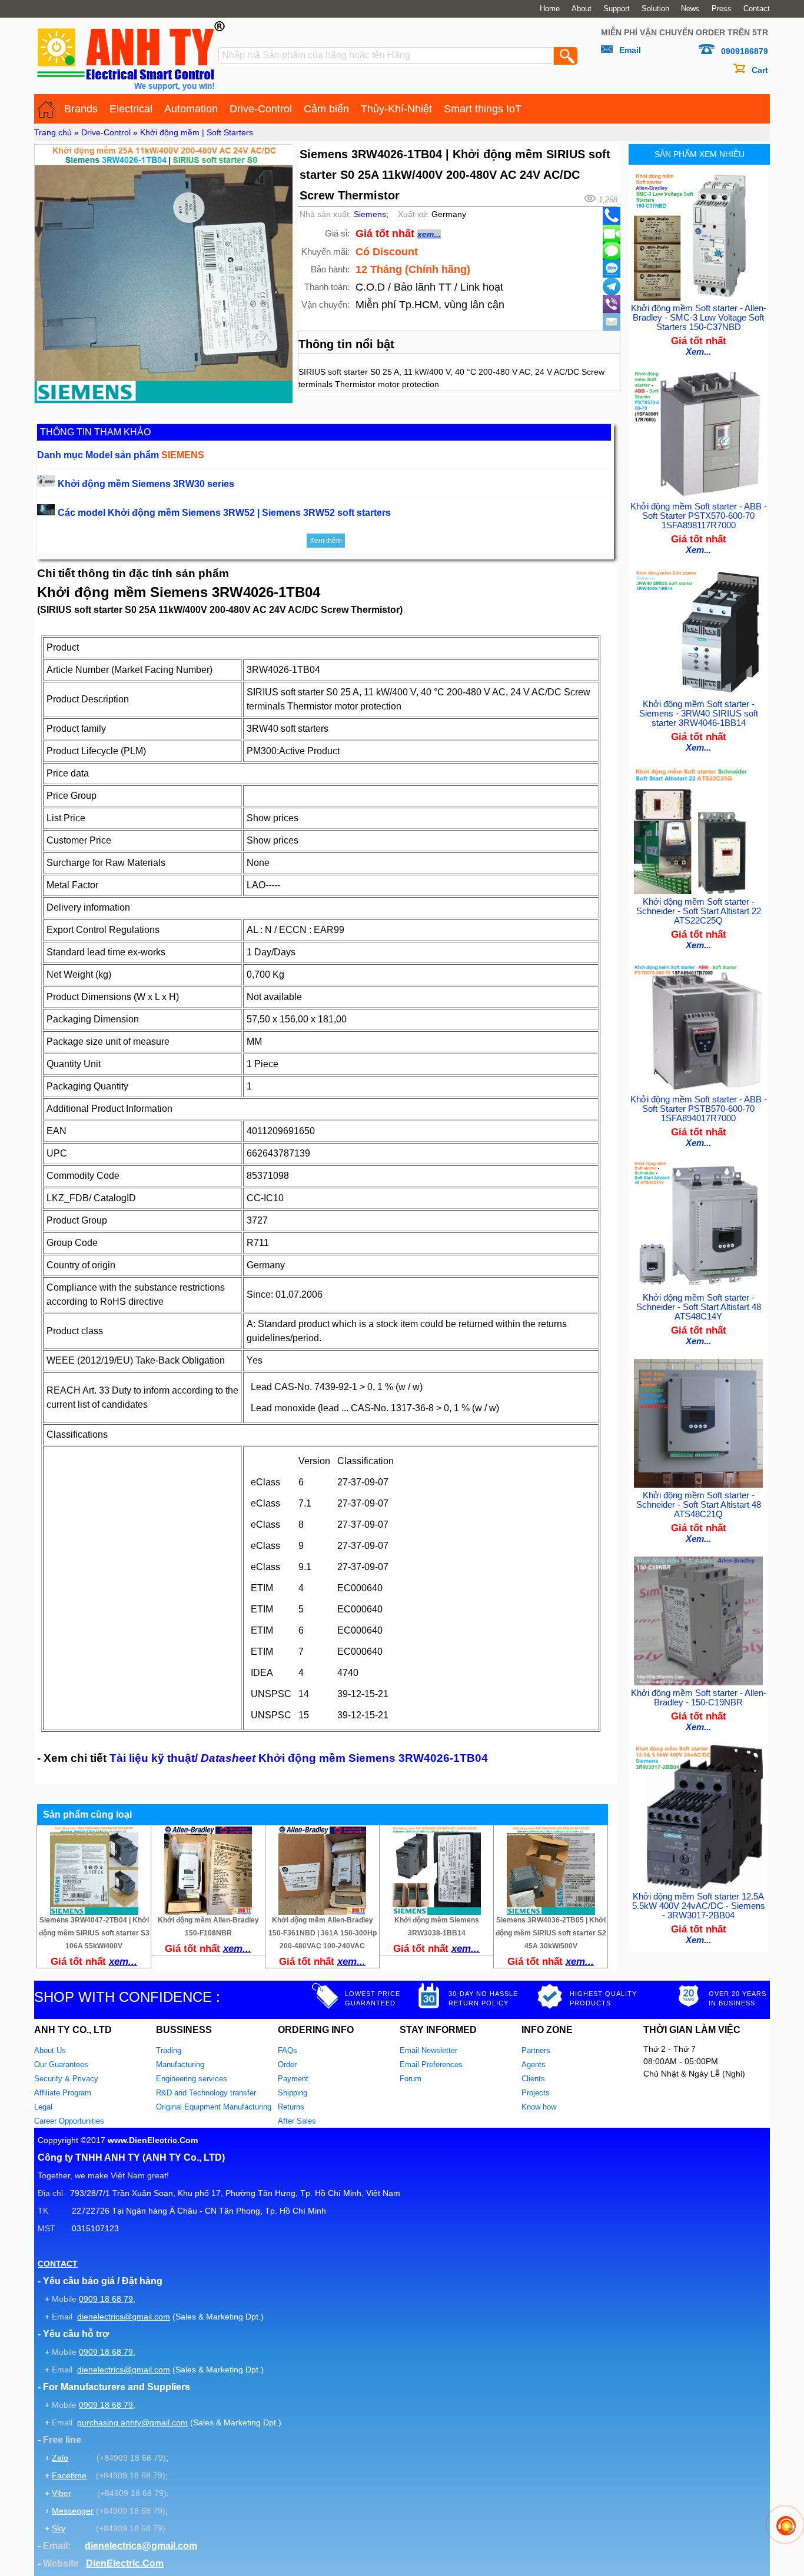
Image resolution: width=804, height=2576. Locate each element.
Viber (62, 2493)
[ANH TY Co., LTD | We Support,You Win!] (46, 109)
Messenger (73, 2511)
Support (617, 9)
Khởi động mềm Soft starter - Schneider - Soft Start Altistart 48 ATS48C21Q (699, 1505)
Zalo (60, 2458)
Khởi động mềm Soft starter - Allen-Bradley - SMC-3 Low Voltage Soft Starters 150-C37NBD (699, 318)
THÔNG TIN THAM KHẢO (95, 432)
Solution (655, 9)
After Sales (297, 2121)
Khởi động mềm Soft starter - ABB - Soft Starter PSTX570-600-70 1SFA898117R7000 (699, 516)
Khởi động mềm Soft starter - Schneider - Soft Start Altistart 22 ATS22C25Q (699, 911)
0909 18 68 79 (106, 2299)
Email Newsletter (428, 2050)
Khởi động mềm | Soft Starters (197, 132)
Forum (411, 2079)
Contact (757, 9)
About (582, 9)
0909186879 (745, 51)
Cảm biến (326, 109)
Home (550, 9)
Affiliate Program (63, 2093)
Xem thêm (326, 541)
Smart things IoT (483, 109)
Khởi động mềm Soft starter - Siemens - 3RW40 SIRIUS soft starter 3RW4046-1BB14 (699, 714)
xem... (429, 234)
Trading (169, 2050)
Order (287, 2065)
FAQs (288, 2050)
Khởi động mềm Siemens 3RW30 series (146, 484)
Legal (43, 2107)
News (690, 9)
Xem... (698, 352)
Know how (539, 2107)
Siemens (370, 214)
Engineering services (192, 2079)
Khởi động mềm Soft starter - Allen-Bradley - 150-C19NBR (699, 1698)
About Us (50, 2050)
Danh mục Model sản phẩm (121, 455)
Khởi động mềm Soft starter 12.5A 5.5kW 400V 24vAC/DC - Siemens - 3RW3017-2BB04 (699, 1906)
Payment (293, 2079)
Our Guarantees (61, 2065)
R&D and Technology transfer (206, 2093)
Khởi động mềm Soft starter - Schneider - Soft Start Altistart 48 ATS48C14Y (699, 1307)
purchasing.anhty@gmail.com (132, 2422)
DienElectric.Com (125, 2563)
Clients (533, 2079)
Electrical (131, 109)
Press (722, 9)
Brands (81, 109)
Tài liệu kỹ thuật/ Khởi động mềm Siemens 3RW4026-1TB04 (299, 1758)
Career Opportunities (69, 2121)
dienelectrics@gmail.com (124, 2317)
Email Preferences (431, 2065)
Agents (534, 2065)
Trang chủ (53, 132)
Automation (191, 109)
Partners (536, 2050)
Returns (291, 2107)
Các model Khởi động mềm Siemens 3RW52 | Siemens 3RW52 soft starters (224, 513)
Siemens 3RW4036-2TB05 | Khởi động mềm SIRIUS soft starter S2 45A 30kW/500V (551, 1933)
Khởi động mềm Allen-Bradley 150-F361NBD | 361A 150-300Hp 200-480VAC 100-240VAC (323, 1933)
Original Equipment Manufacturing (214, 2107)
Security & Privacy (66, 2079)
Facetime (69, 2475)
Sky (59, 2528)
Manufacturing (180, 2065)
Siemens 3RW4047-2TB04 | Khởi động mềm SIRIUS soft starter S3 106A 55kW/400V (94, 1933)
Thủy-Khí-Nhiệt (396, 109)
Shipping (293, 2093)
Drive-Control (261, 109)
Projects (536, 2093)
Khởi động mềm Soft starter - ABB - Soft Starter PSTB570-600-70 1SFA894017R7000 (699, 1109)
